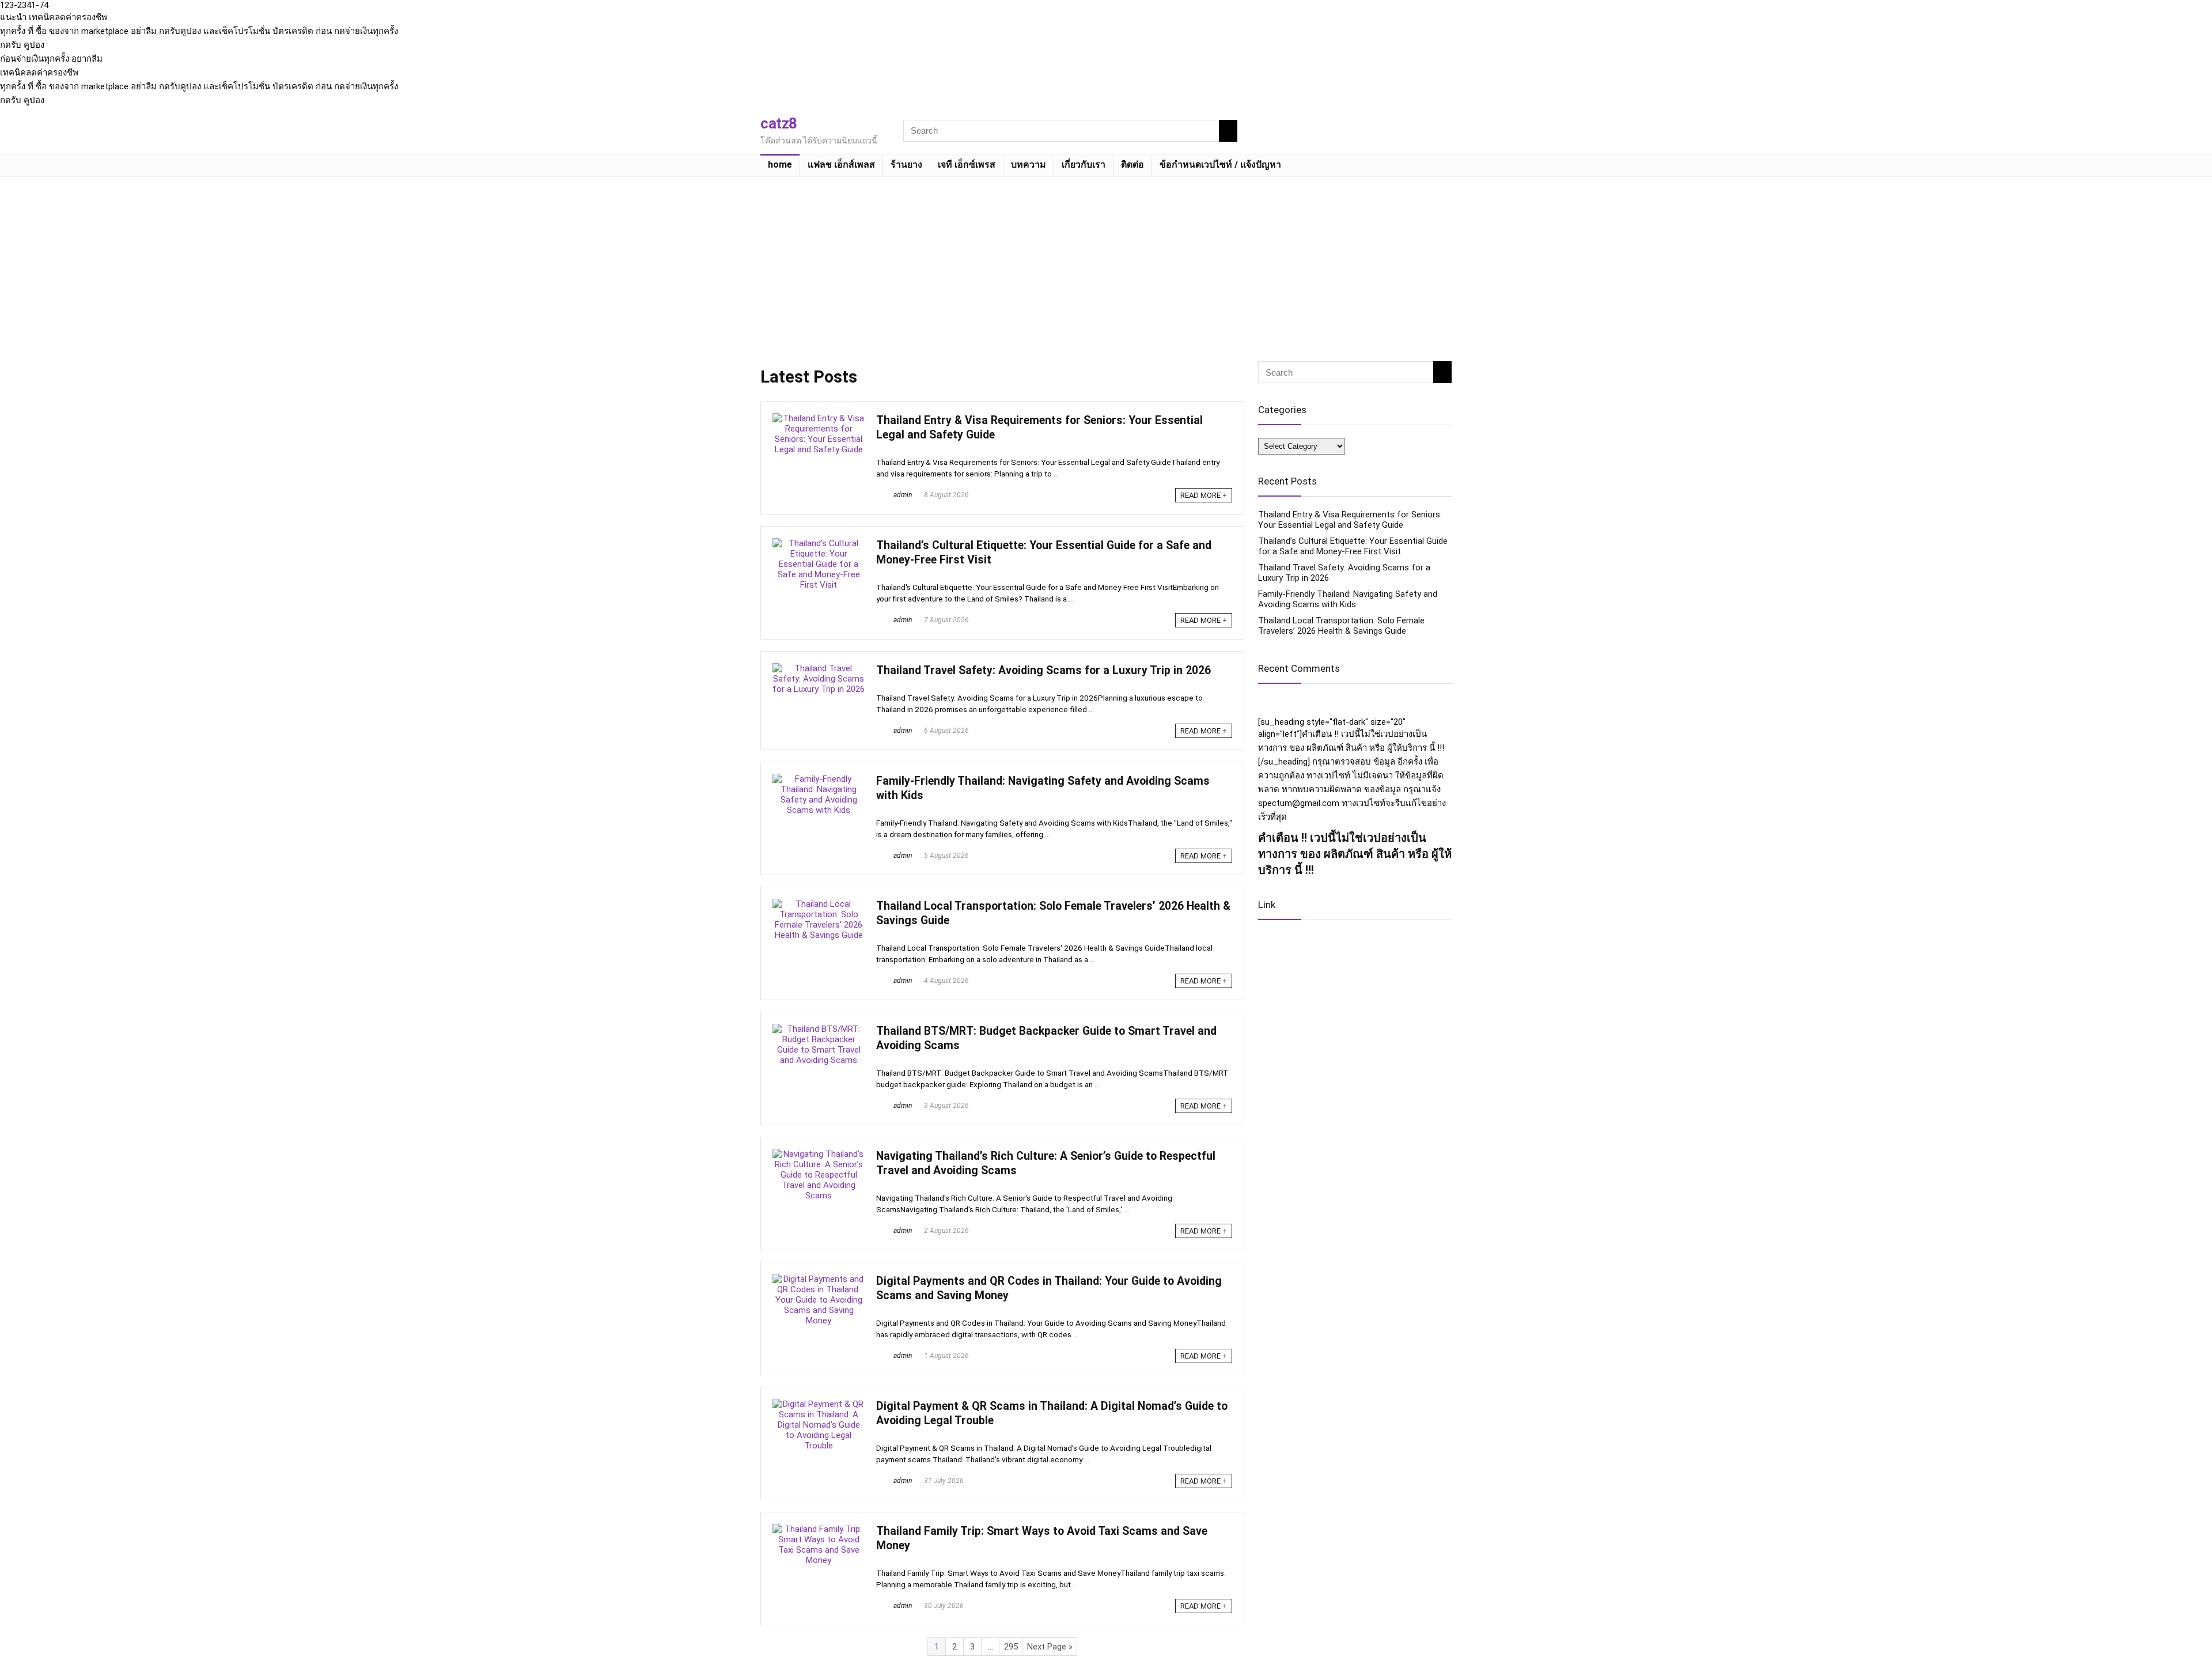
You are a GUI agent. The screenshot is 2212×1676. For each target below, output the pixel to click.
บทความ (1029, 164)
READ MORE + (1204, 495)
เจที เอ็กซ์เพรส (967, 164)
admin (902, 495)
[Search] (1228, 131)
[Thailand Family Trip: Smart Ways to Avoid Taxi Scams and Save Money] (819, 1529)
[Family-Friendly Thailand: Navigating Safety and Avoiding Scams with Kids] (819, 779)
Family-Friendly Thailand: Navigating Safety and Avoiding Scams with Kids (1348, 599)
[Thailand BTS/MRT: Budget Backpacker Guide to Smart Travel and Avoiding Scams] (819, 1029)
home (780, 164)
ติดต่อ (1132, 164)
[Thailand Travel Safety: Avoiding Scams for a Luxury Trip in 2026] (819, 668)
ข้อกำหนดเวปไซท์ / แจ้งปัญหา (1220, 164)
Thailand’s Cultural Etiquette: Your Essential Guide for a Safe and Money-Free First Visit (1353, 546)
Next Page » (1050, 1647)
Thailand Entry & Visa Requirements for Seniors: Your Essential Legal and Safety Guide (1350, 520)
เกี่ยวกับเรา (1084, 164)
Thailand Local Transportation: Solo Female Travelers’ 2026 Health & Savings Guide (1341, 626)
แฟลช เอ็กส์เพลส (841, 164)
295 (1011, 1647)
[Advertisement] (1106, 263)
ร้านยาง (906, 164)
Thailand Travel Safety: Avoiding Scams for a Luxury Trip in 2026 (1043, 670)
